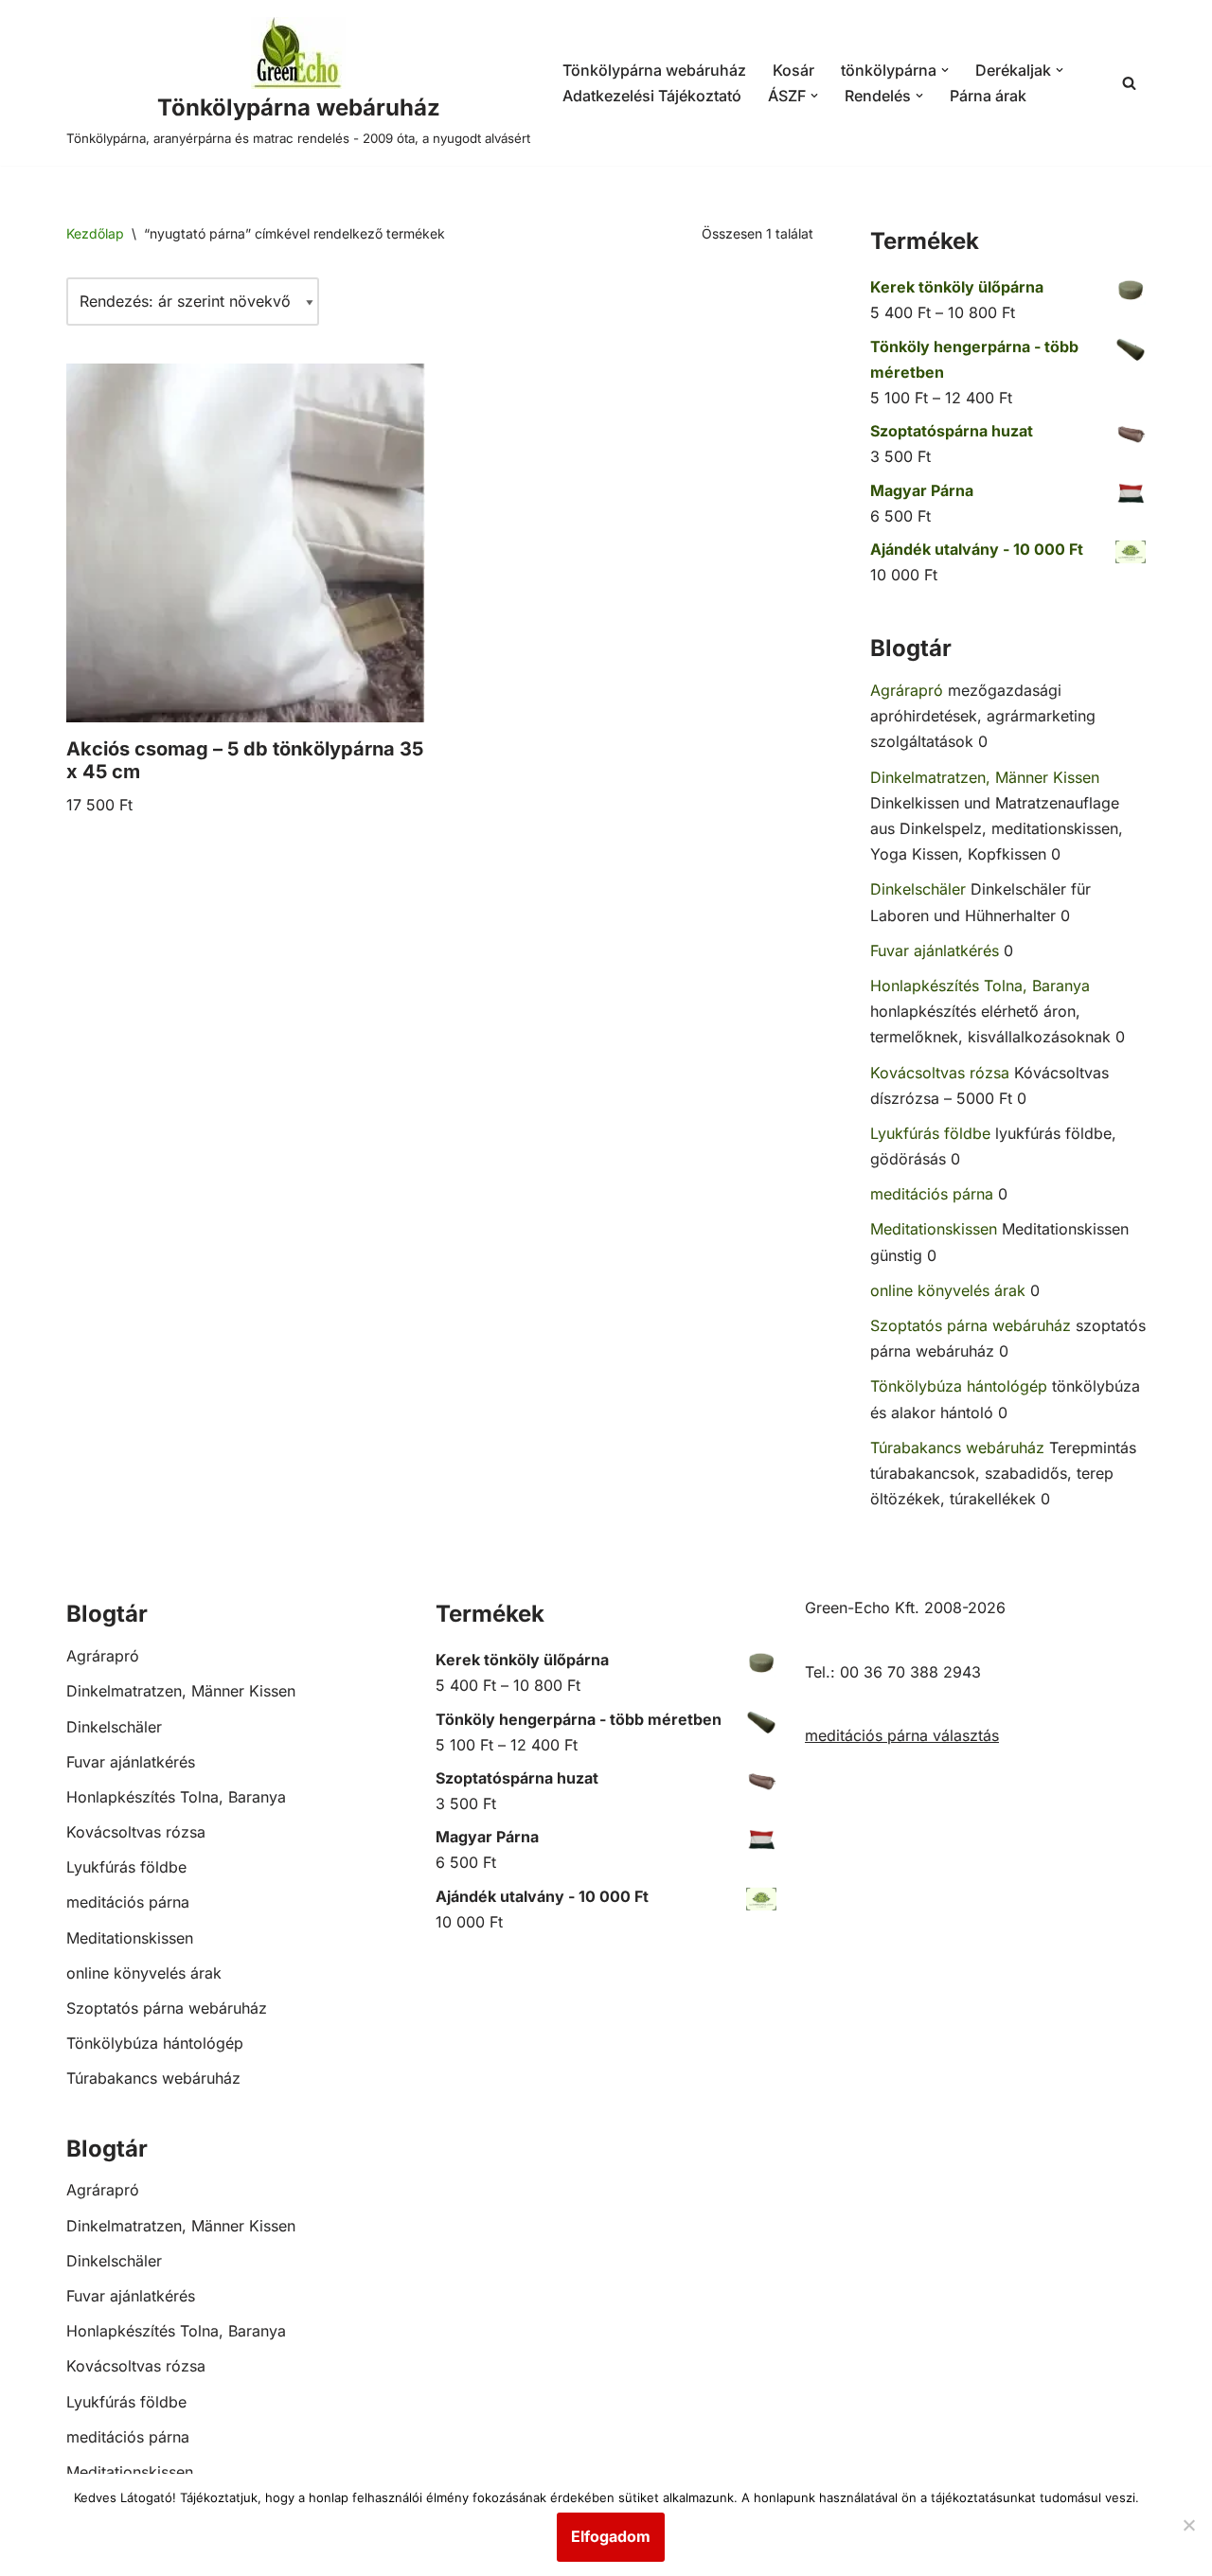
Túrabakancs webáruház (957, 1448)
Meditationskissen (934, 1229)
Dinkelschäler (918, 889)
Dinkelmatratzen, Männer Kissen (985, 777)
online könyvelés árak (948, 1290)
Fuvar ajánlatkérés (935, 950)
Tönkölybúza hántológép (959, 1386)
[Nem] (1188, 2525)
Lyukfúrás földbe (930, 1133)
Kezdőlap (95, 233)
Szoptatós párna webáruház (971, 1325)
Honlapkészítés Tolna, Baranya (980, 986)
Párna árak (988, 96)
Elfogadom (611, 2536)
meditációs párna (932, 1194)
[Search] (1129, 83)
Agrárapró (907, 690)
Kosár (793, 70)
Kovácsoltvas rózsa (940, 1073)
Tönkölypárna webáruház (654, 70)
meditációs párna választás (902, 1735)
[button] (945, 70)
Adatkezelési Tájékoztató (652, 96)
